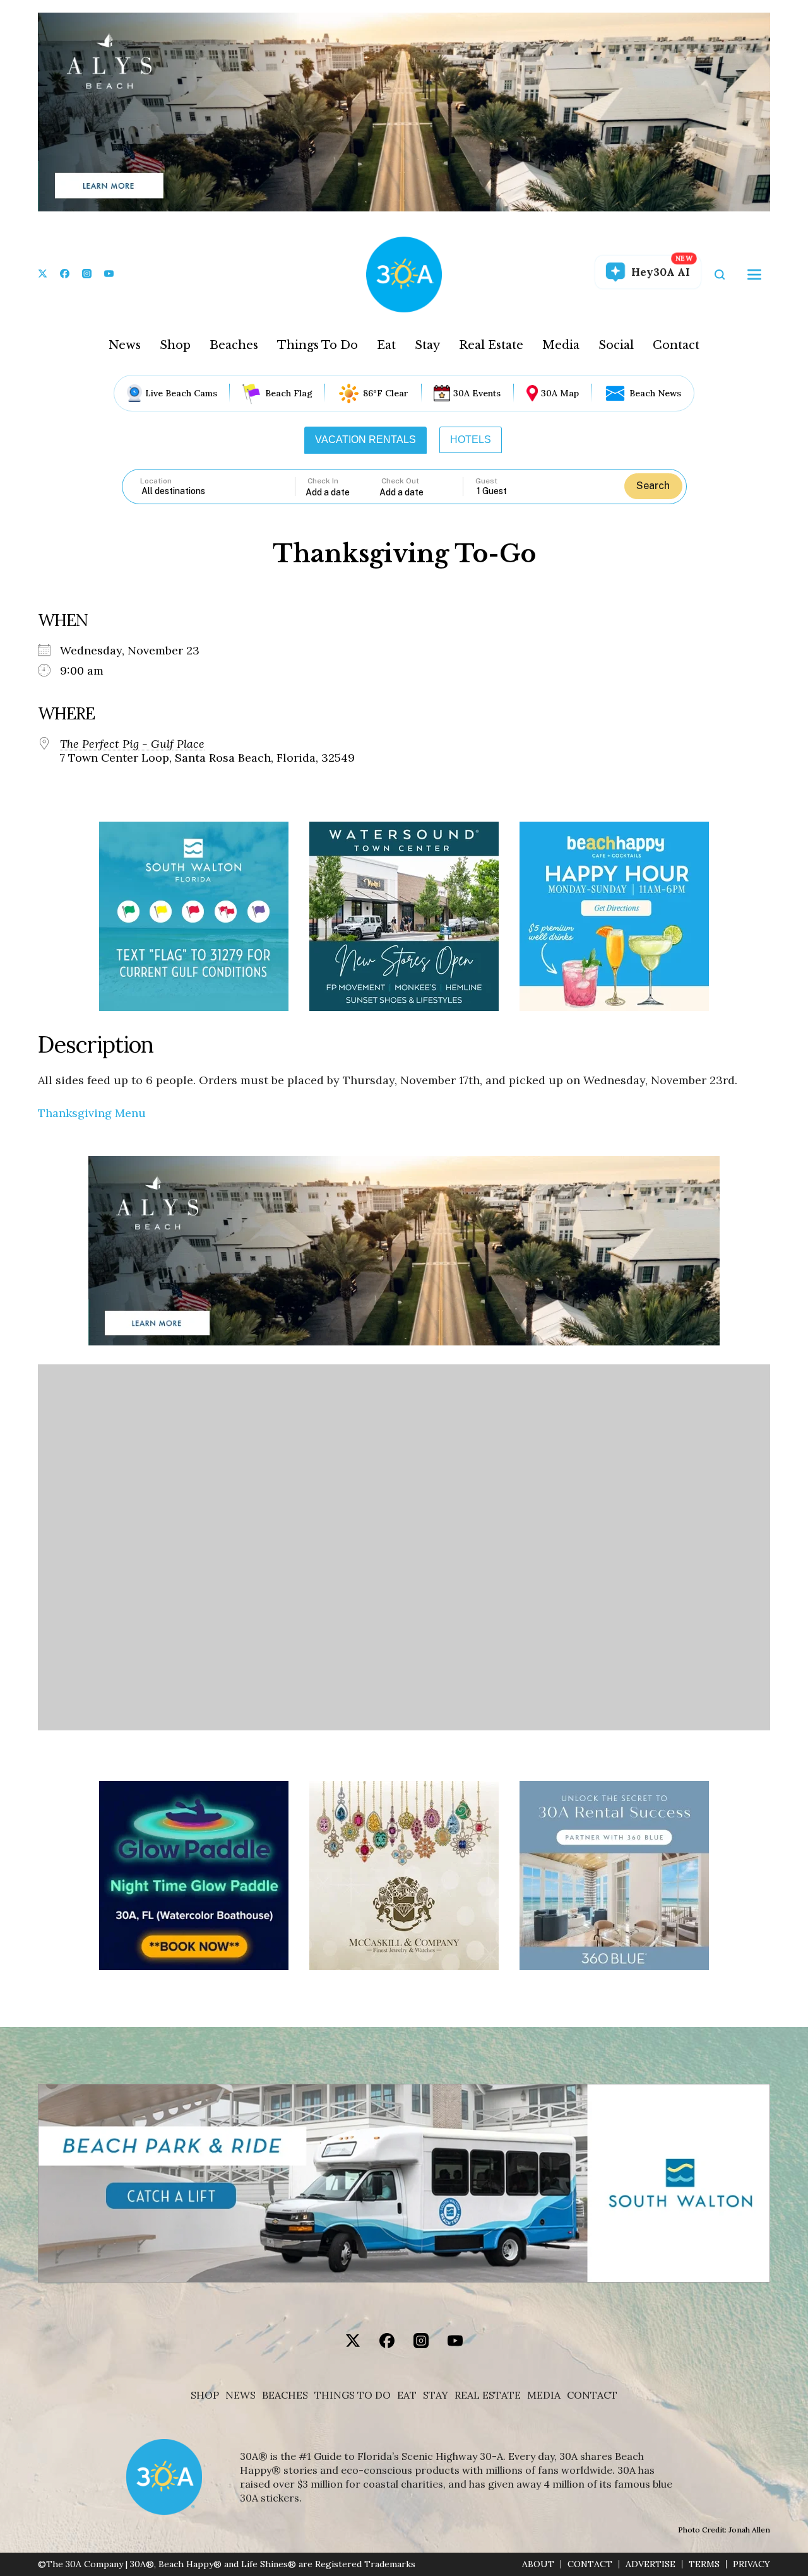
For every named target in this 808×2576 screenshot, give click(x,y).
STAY (436, 2395)
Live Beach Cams (181, 393)
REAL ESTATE (488, 2395)
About (538, 2564)
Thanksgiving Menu (92, 1113)
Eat (386, 345)
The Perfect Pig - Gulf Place (132, 744)
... (343, 492)
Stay (427, 345)
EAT (407, 2395)
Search (653, 486)
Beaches (234, 345)
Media (561, 345)
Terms (704, 2564)
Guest (486, 481)
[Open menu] (754, 275)
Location (156, 481)
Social (616, 345)
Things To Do (318, 345)
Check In (323, 481)
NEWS (241, 2395)
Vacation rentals (365, 440)
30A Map (560, 393)
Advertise (651, 2564)
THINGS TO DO (353, 2395)
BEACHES (285, 2395)
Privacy (752, 2564)
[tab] (365, 440)
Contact (676, 345)
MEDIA (544, 2395)
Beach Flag (289, 393)
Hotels (471, 440)
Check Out (400, 481)
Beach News (655, 393)
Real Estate (491, 345)
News (125, 345)
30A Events (477, 393)
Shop (175, 345)
